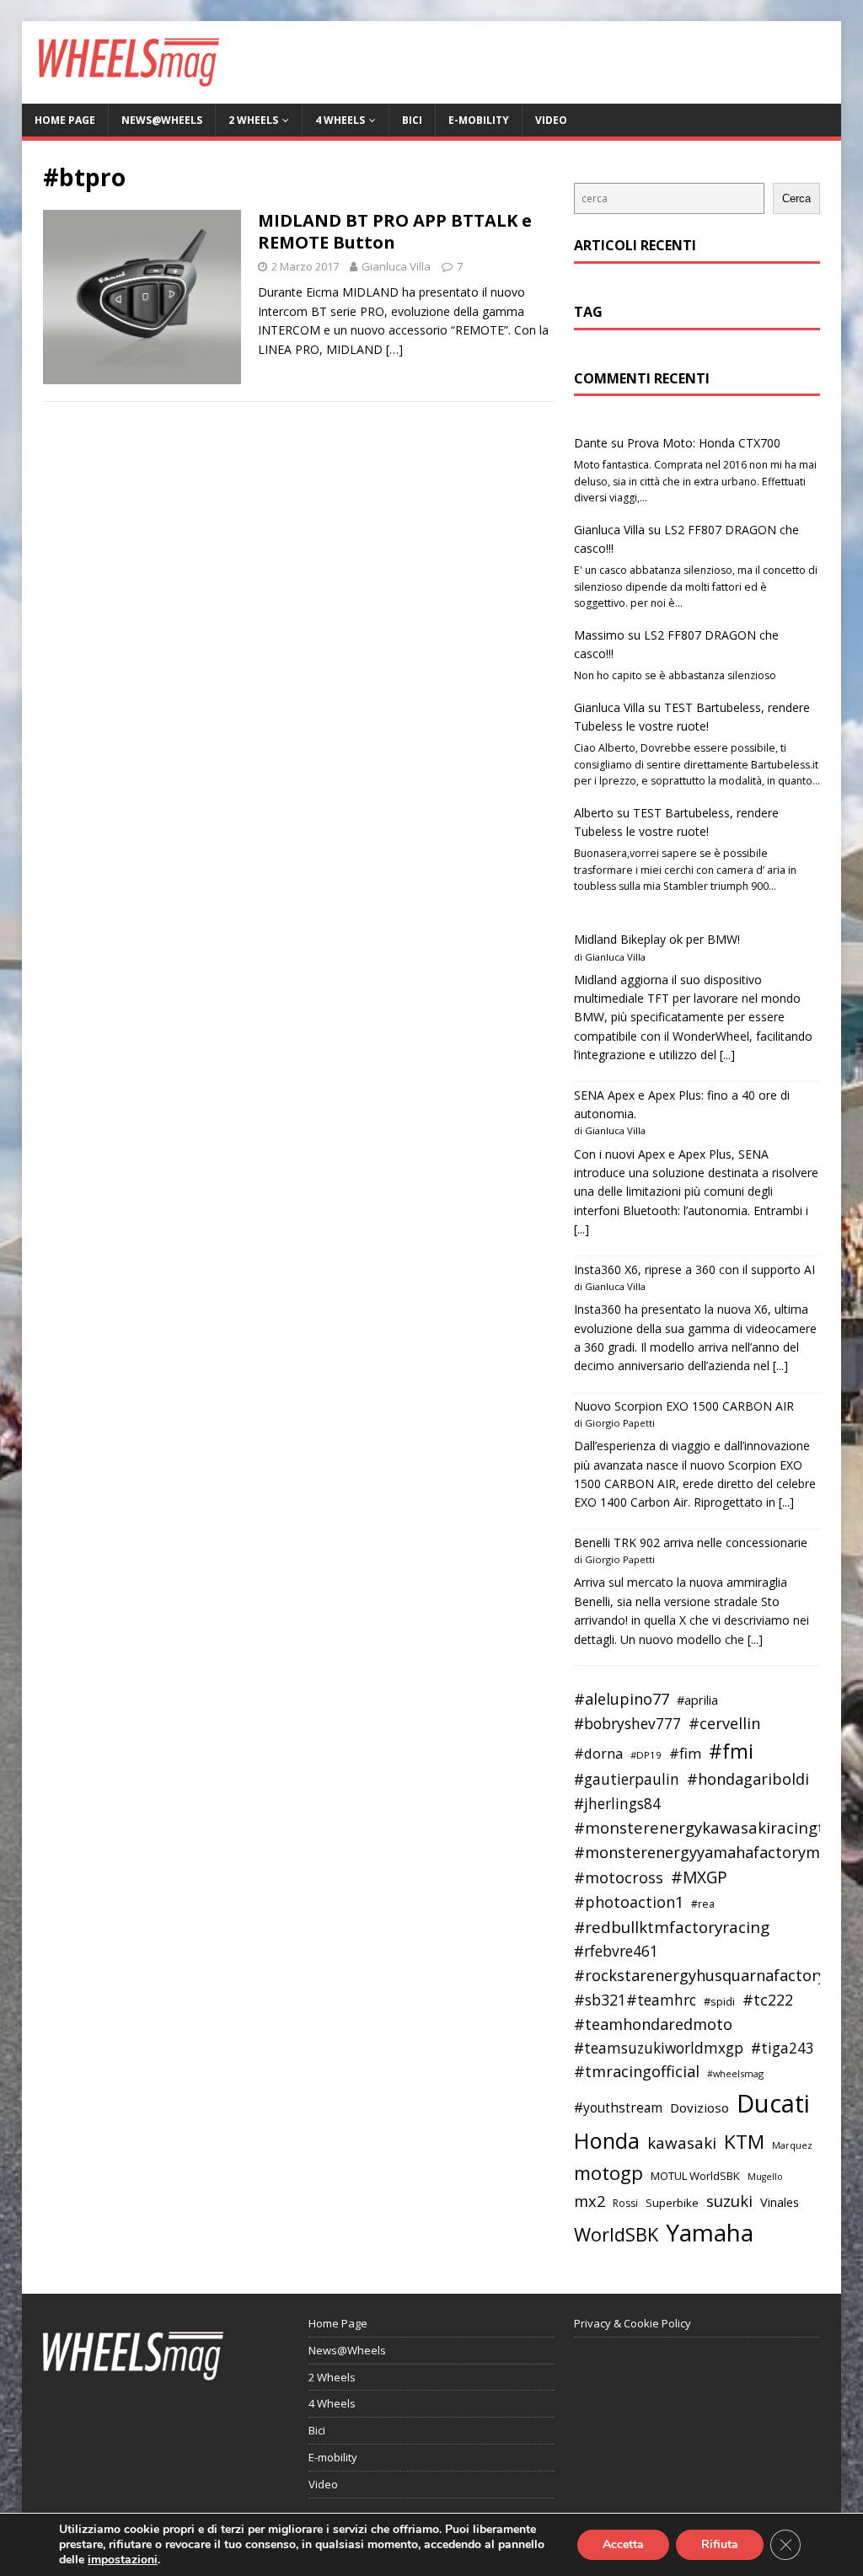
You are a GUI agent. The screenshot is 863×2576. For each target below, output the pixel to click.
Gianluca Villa (396, 266)
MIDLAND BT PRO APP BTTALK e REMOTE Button (395, 231)
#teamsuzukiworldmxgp (659, 2048)
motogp (608, 2173)
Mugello (765, 2177)
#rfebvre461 (616, 1951)
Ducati (773, 2103)
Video (551, 120)
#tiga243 (783, 2048)
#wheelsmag (735, 2073)
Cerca (796, 198)
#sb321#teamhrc (635, 2000)
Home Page (65, 120)
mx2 (590, 2201)
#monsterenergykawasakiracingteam (716, 1827)
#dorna (598, 1753)
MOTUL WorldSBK (695, 2176)
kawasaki (682, 2143)
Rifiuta (720, 2544)
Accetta (623, 2544)
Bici (412, 120)
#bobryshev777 (627, 1724)
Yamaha (710, 2232)
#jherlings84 (617, 1804)
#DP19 (646, 1755)
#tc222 (768, 2000)
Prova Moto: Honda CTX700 (704, 443)
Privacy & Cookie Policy (633, 2323)
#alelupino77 (622, 1699)
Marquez (792, 2145)
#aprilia (697, 1700)
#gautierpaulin (627, 1779)
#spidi (719, 2001)
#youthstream (618, 2107)
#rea (703, 1904)
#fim (685, 1753)
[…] (394, 349)
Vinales (780, 2202)
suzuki (729, 2201)
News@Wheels (162, 120)
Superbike (672, 2203)
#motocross (619, 1877)
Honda (607, 2140)
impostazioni (123, 2560)
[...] (727, 1055)
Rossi (625, 2203)
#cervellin (724, 1723)
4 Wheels (340, 120)
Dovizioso (700, 2107)
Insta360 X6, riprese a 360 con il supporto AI (694, 1269)
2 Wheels (253, 120)
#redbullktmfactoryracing (672, 1927)
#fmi (731, 1751)
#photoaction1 (629, 1902)
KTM (744, 2142)
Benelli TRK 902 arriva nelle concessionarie (691, 1542)
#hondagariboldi (748, 1779)
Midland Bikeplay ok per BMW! (657, 939)
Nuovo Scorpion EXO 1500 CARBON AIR (684, 1406)
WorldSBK (616, 2234)
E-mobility (479, 120)
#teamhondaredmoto (653, 2024)
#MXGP (699, 1877)
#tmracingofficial (637, 2071)
